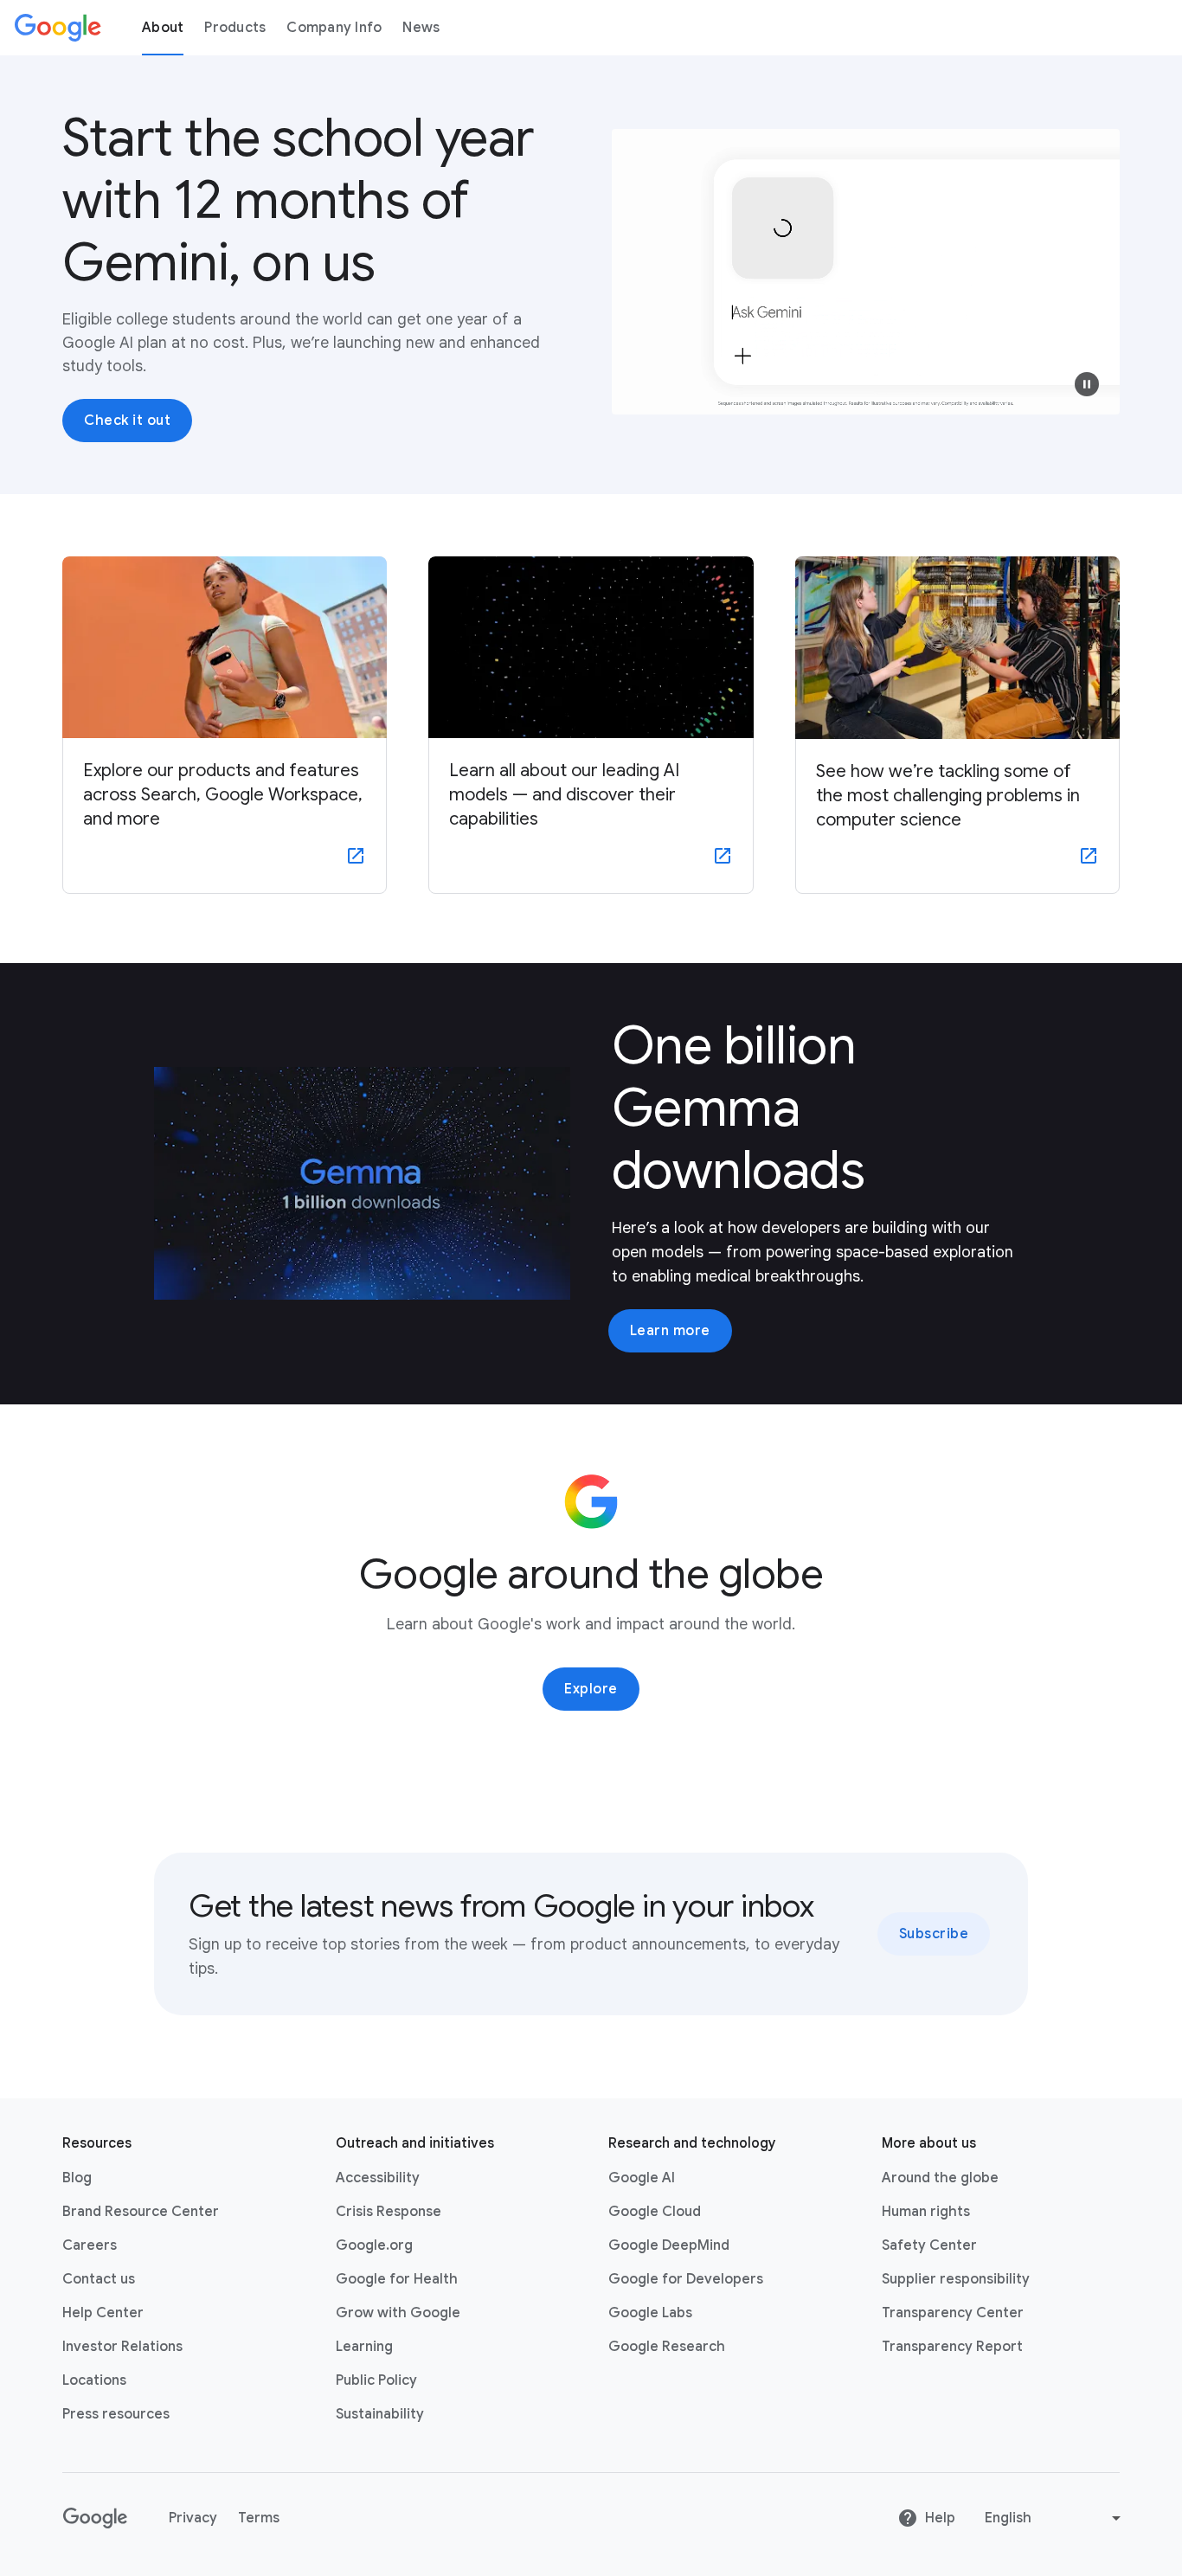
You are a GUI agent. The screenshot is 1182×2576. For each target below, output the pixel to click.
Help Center (103, 2313)
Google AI (642, 2178)
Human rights (926, 2212)
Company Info (334, 28)
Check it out (127, 421)
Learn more (670, 1331)
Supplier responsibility (956, 2279)
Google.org (374, 2245)
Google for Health (397, 2279)
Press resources (116, 2414)
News (421, 28)
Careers (90, 2245)
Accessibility (378, 2178)
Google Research (667, 2347)
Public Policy (376, 2380)
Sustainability (380, 2414)
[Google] (58, 28)
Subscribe (934, 1934)
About (163, 28)
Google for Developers (686, 2279)
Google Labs (650, 2313)
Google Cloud (655, 2212)
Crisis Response (389, 2212)
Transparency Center (953, 2313)
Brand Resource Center (141, 2212)
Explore (591, 1689)
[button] (1087, 384)
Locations (94, 2380)
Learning (364, 2347)
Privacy (193, 2518)
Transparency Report (952, 2347)
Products (235, 28)
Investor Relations (122, 2347)
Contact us (99, 2279)
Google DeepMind (669, 2245)
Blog (77, 2178)
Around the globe (940, 2178)
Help (940, 2518)
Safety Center (929, 2245)
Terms (259, 2518)
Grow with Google (398, 2313)
